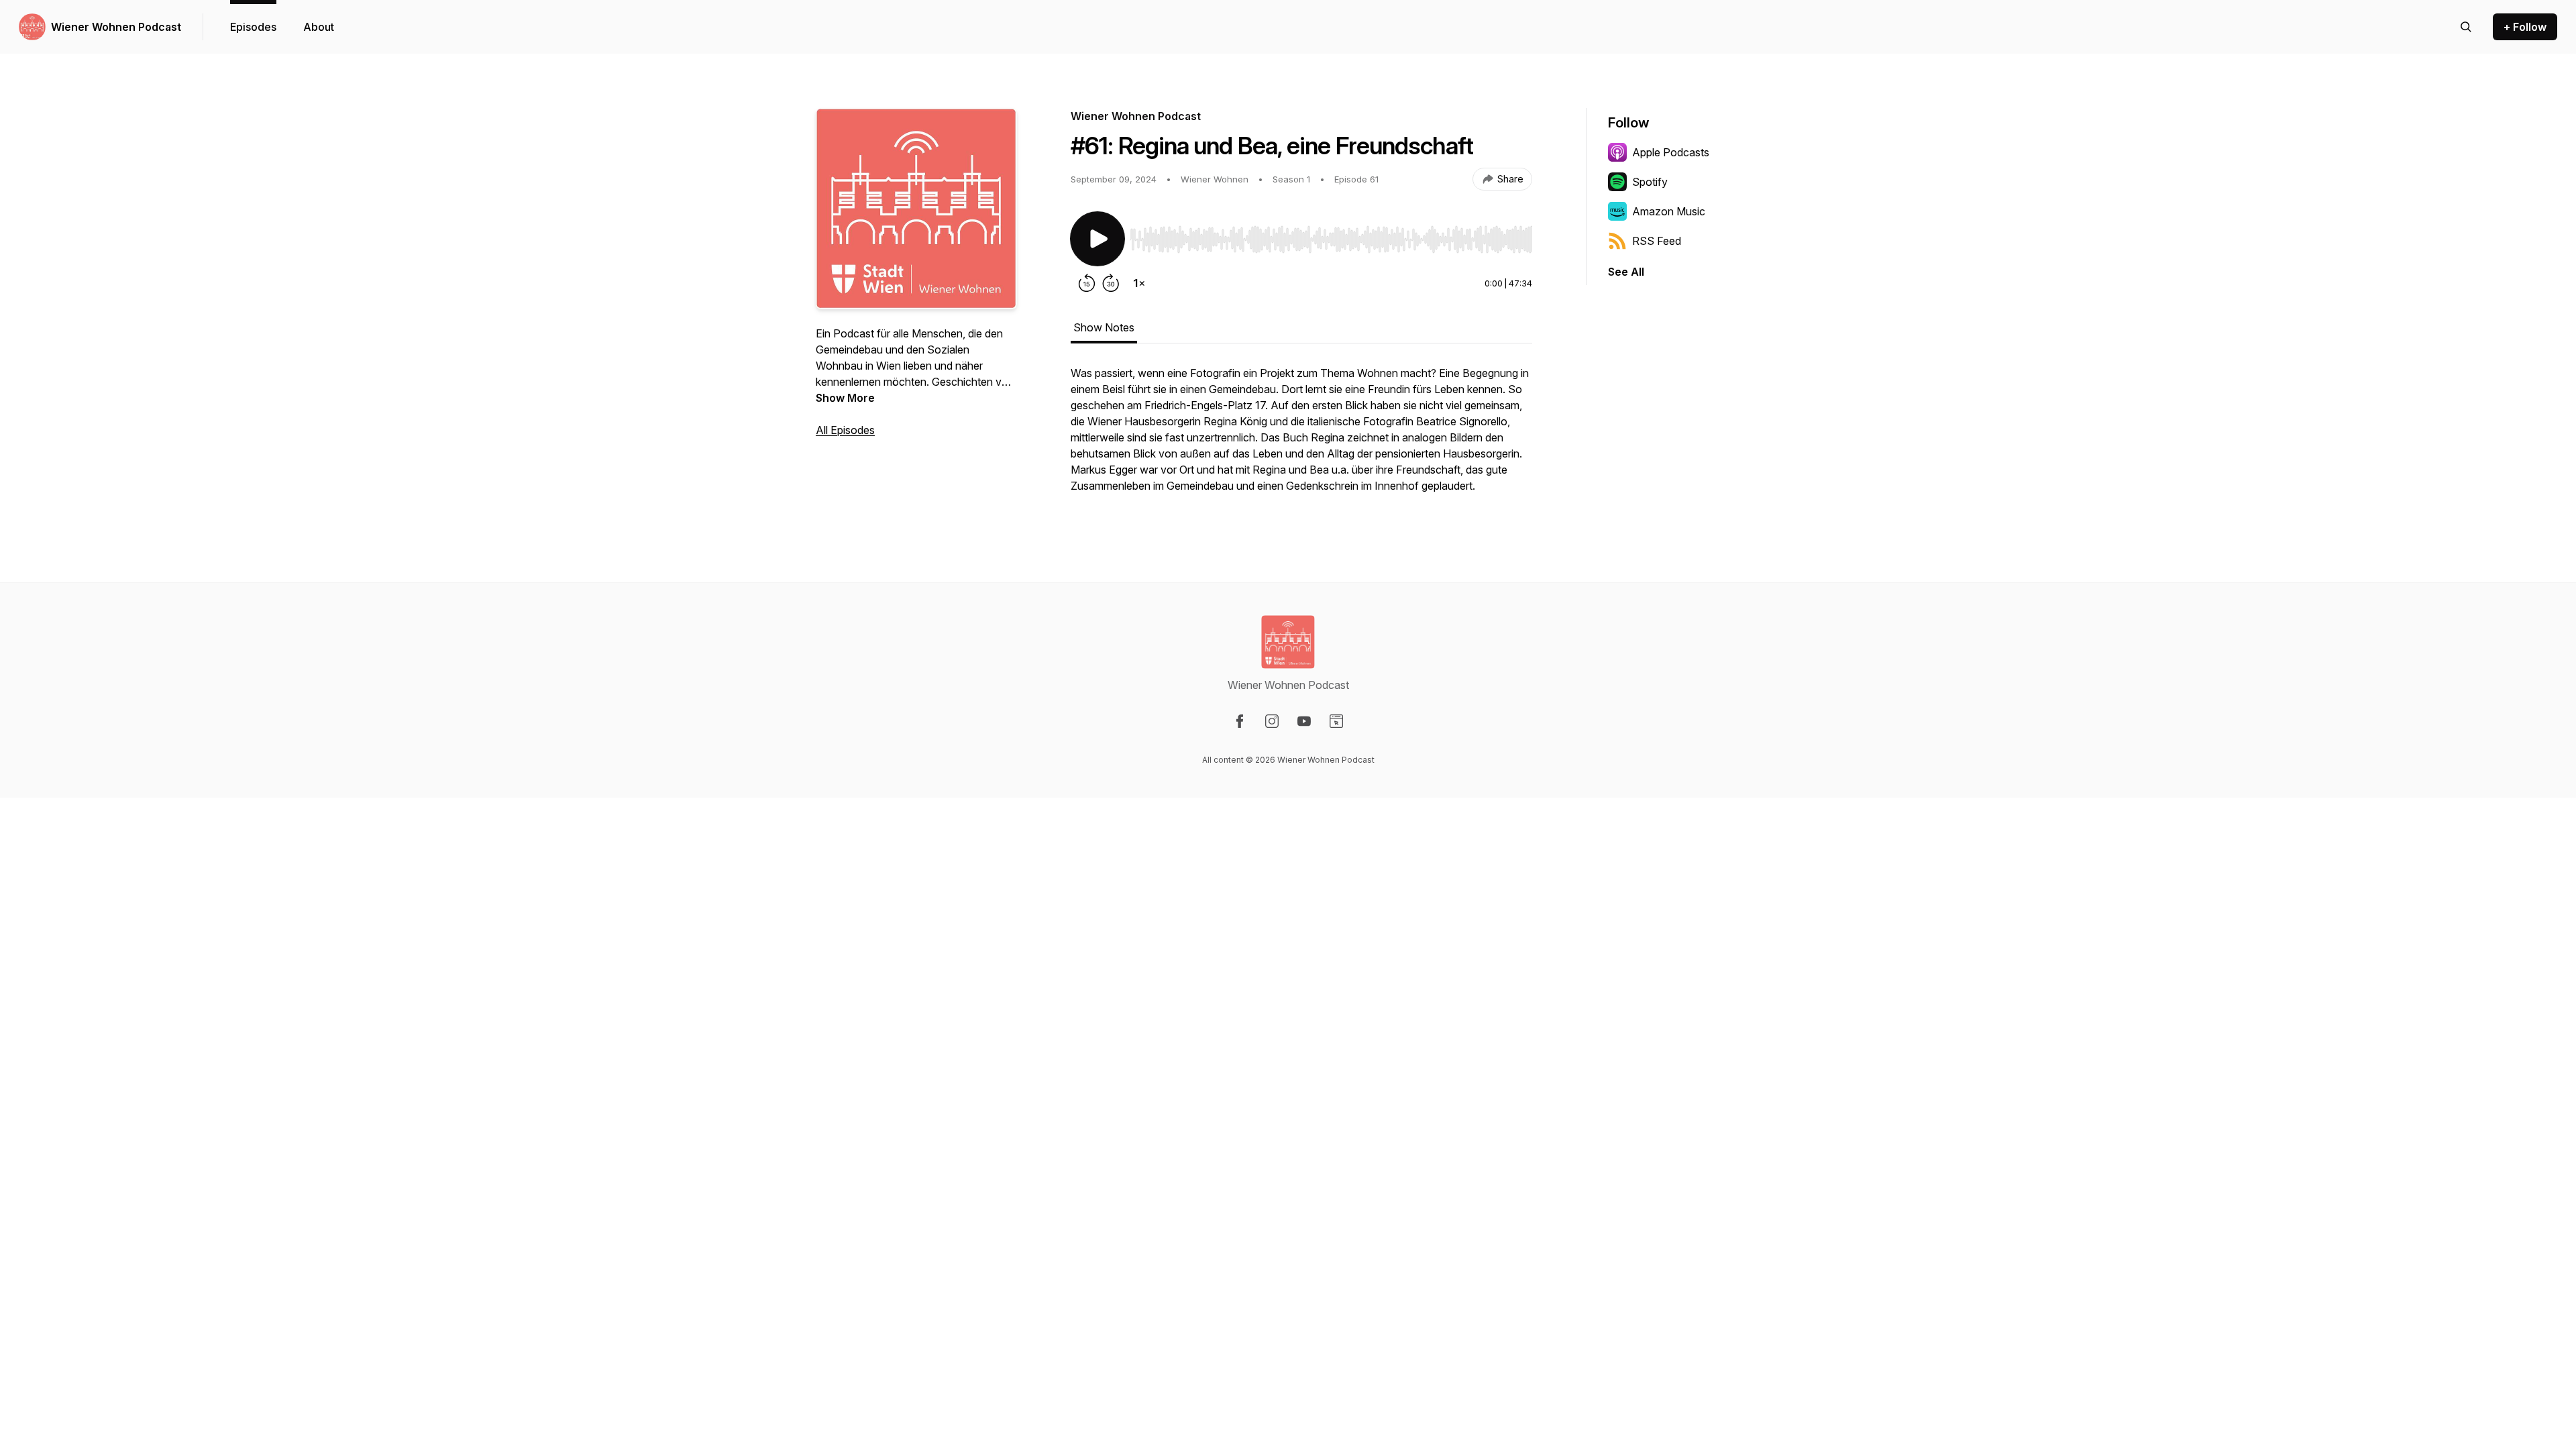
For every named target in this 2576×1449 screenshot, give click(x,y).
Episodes (253, 27)
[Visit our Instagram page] (1272, 721)
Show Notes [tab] (1104, 327)
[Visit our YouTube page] (1304, 721)
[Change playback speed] (1139, 283)
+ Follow (2525, 27)
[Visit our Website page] (1336, 721)
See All (1626, 272)
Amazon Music (1669, 211)
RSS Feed (1657, 241)
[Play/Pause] (1097, 239)
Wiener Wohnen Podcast (116, 27)
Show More (845, 398)
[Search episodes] (2466, 27)
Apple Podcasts (1671, 152)
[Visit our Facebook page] (1240, 721)
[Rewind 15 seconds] (1087, 283)
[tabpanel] (1301, 436)
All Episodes (845, 430)
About (319, 27)
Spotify (1650, 182)
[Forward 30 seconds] (1111, 283)
